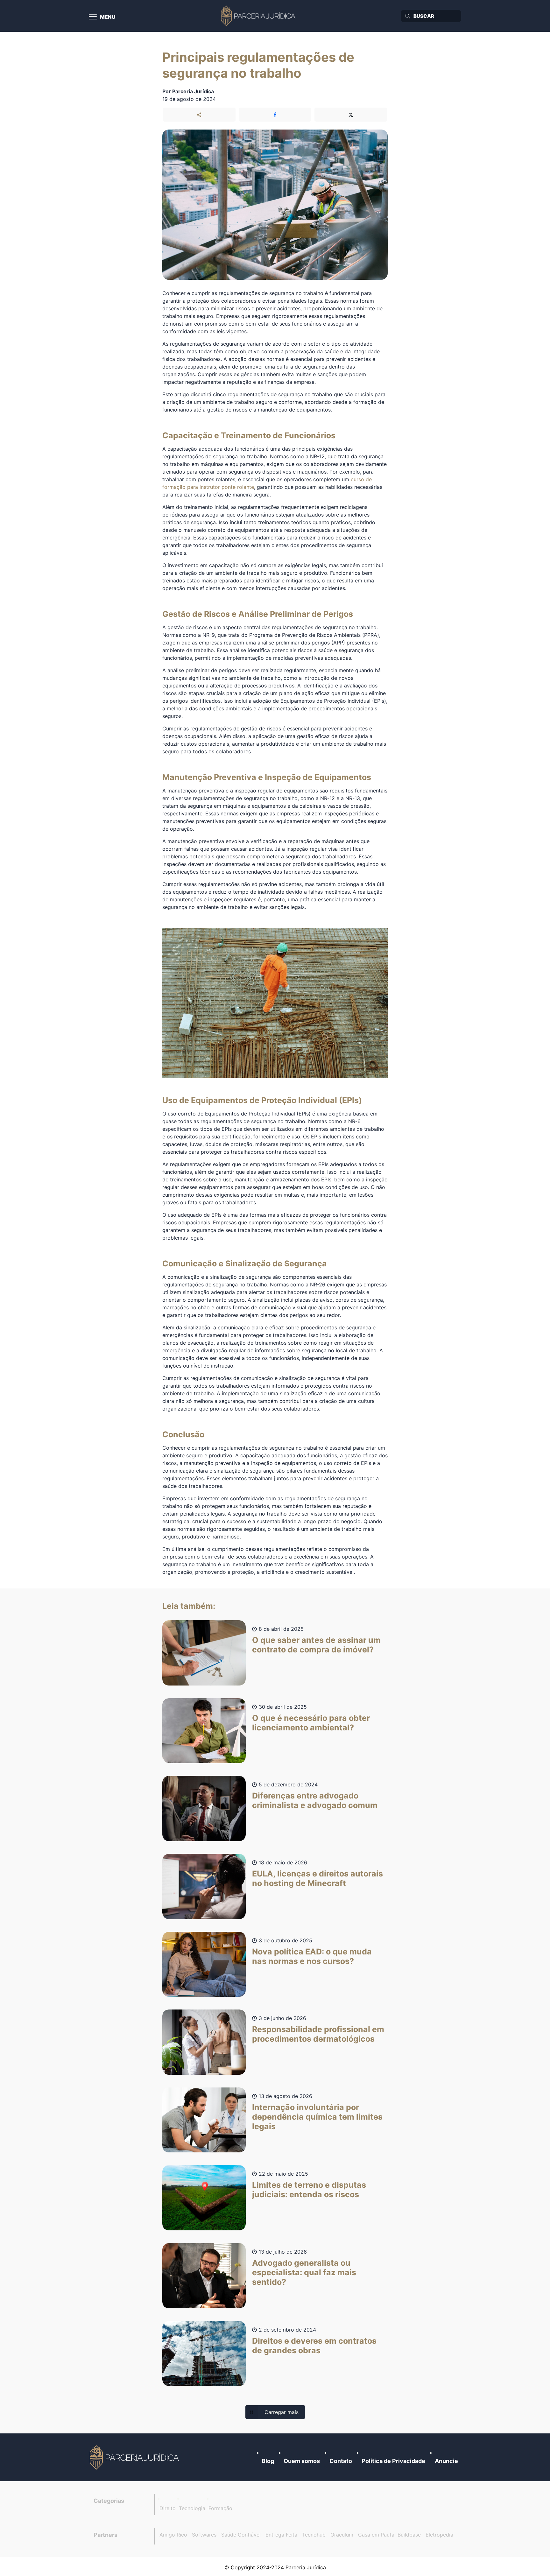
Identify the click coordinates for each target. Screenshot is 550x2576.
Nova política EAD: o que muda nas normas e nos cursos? (312, 1956)
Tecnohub (314, 2535)
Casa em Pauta (376, 2535)
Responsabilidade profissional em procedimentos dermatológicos (318, 2034)
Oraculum (342, 2535)
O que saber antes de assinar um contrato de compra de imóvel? (316, 1645)
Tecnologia (192, 2508)
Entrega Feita (281, 2535)
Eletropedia (439, 2535)
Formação (220, 2508)
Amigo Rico (173, 2535)
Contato (341, 2461)
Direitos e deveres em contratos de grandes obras (314, 2346)
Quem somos (302, 2461)
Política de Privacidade (393, 2461)
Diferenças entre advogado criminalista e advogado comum (315, 1800)
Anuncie (446, 2461)
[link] (135, 2457)
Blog (268, 2461)
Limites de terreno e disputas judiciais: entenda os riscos (309, 2190)
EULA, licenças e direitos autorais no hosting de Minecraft (317, 1878)
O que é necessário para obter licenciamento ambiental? (311, 1723)
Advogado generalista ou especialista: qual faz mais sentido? (304, 2272)
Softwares (204, 2535)
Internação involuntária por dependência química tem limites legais (317, 2117)
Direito (168, 2508)
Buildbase (409, 2535)
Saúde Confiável (241, 2535)
